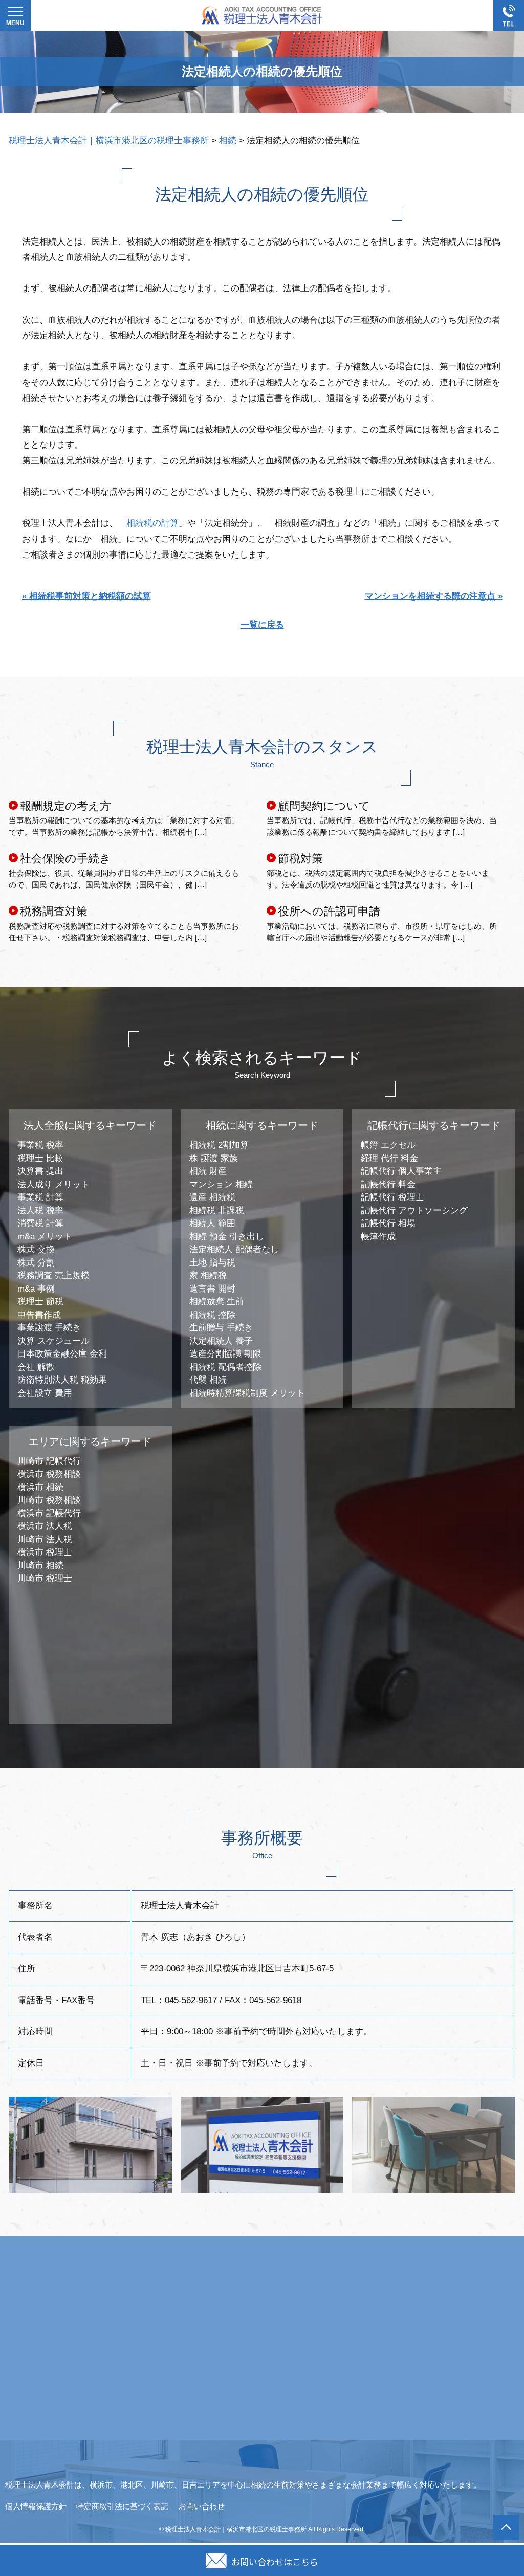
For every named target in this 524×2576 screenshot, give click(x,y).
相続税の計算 (152, 523)
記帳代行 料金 (388, 1184)
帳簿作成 (378, 1237)
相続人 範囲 (212, 1223)
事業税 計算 (40, 1197)
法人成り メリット (53, 1184)
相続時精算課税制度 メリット (247, 1393)
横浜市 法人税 (45, 1526)
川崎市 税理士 (45, 1578)
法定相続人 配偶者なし (234, 1249)
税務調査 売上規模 (53, 1275)
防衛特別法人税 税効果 (62, 1380)
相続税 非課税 (217, 1211)
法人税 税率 (40, 1211)
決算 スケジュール (53, 1341)
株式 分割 (36, 1263)
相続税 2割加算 (219, 1145)
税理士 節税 (40, 1302)
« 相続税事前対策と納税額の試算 (86, 596)
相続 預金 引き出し (227, 1237)
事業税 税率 (40, 1145)
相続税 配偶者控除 (225, 1367)
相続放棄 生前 (217, 1302)
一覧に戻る (262, 625)
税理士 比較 (40, 1158)
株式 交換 (36, 1249)
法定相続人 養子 (221, 1341)
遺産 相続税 (212, 1197)
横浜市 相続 (40, 1487)
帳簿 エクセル (388, 1145)
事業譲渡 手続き (49, 1328)
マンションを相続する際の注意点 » (434, 596)
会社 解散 (36, 1367)
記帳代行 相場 (388, 1223)
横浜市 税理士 (45, 1552)
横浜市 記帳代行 (49, 1513)
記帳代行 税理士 (392, 1197)
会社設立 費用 (45, 1393)
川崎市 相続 (40, 1565)
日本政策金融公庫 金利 (62, 1354)
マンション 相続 (221, 1184)
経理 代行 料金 (389, 1158)
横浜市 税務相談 (49, 1474)
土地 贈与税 (212, 1263)
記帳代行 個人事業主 (401, 1171)
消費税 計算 (40, 1223)
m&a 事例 (36, 1289)
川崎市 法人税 (45, 1539)
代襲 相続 (208, 1380)
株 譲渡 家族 (214, 1158)
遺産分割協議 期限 (225, 1354)
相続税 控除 (212, 1315)
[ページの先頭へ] (506, 2527)
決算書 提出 (40, 1171)
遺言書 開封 (212, 1289)
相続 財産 (208, 1171)
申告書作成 (39, 1315)
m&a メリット (45, 1237)
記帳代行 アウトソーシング (414, 1211)
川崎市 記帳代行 (49, 1461)
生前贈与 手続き (221, 1328)
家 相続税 (208, 1275)
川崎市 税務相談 (49, 1500)
